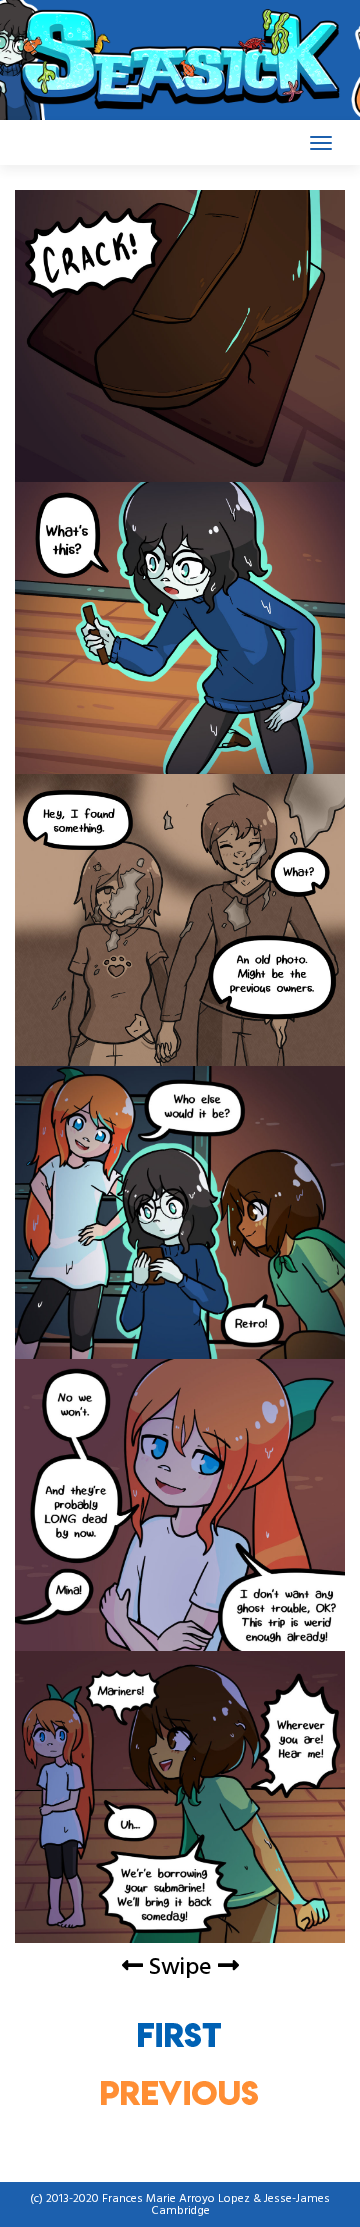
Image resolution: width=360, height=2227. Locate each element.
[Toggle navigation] (321, 143)
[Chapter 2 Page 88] (180, 2092)
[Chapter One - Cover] (180, 2034)
